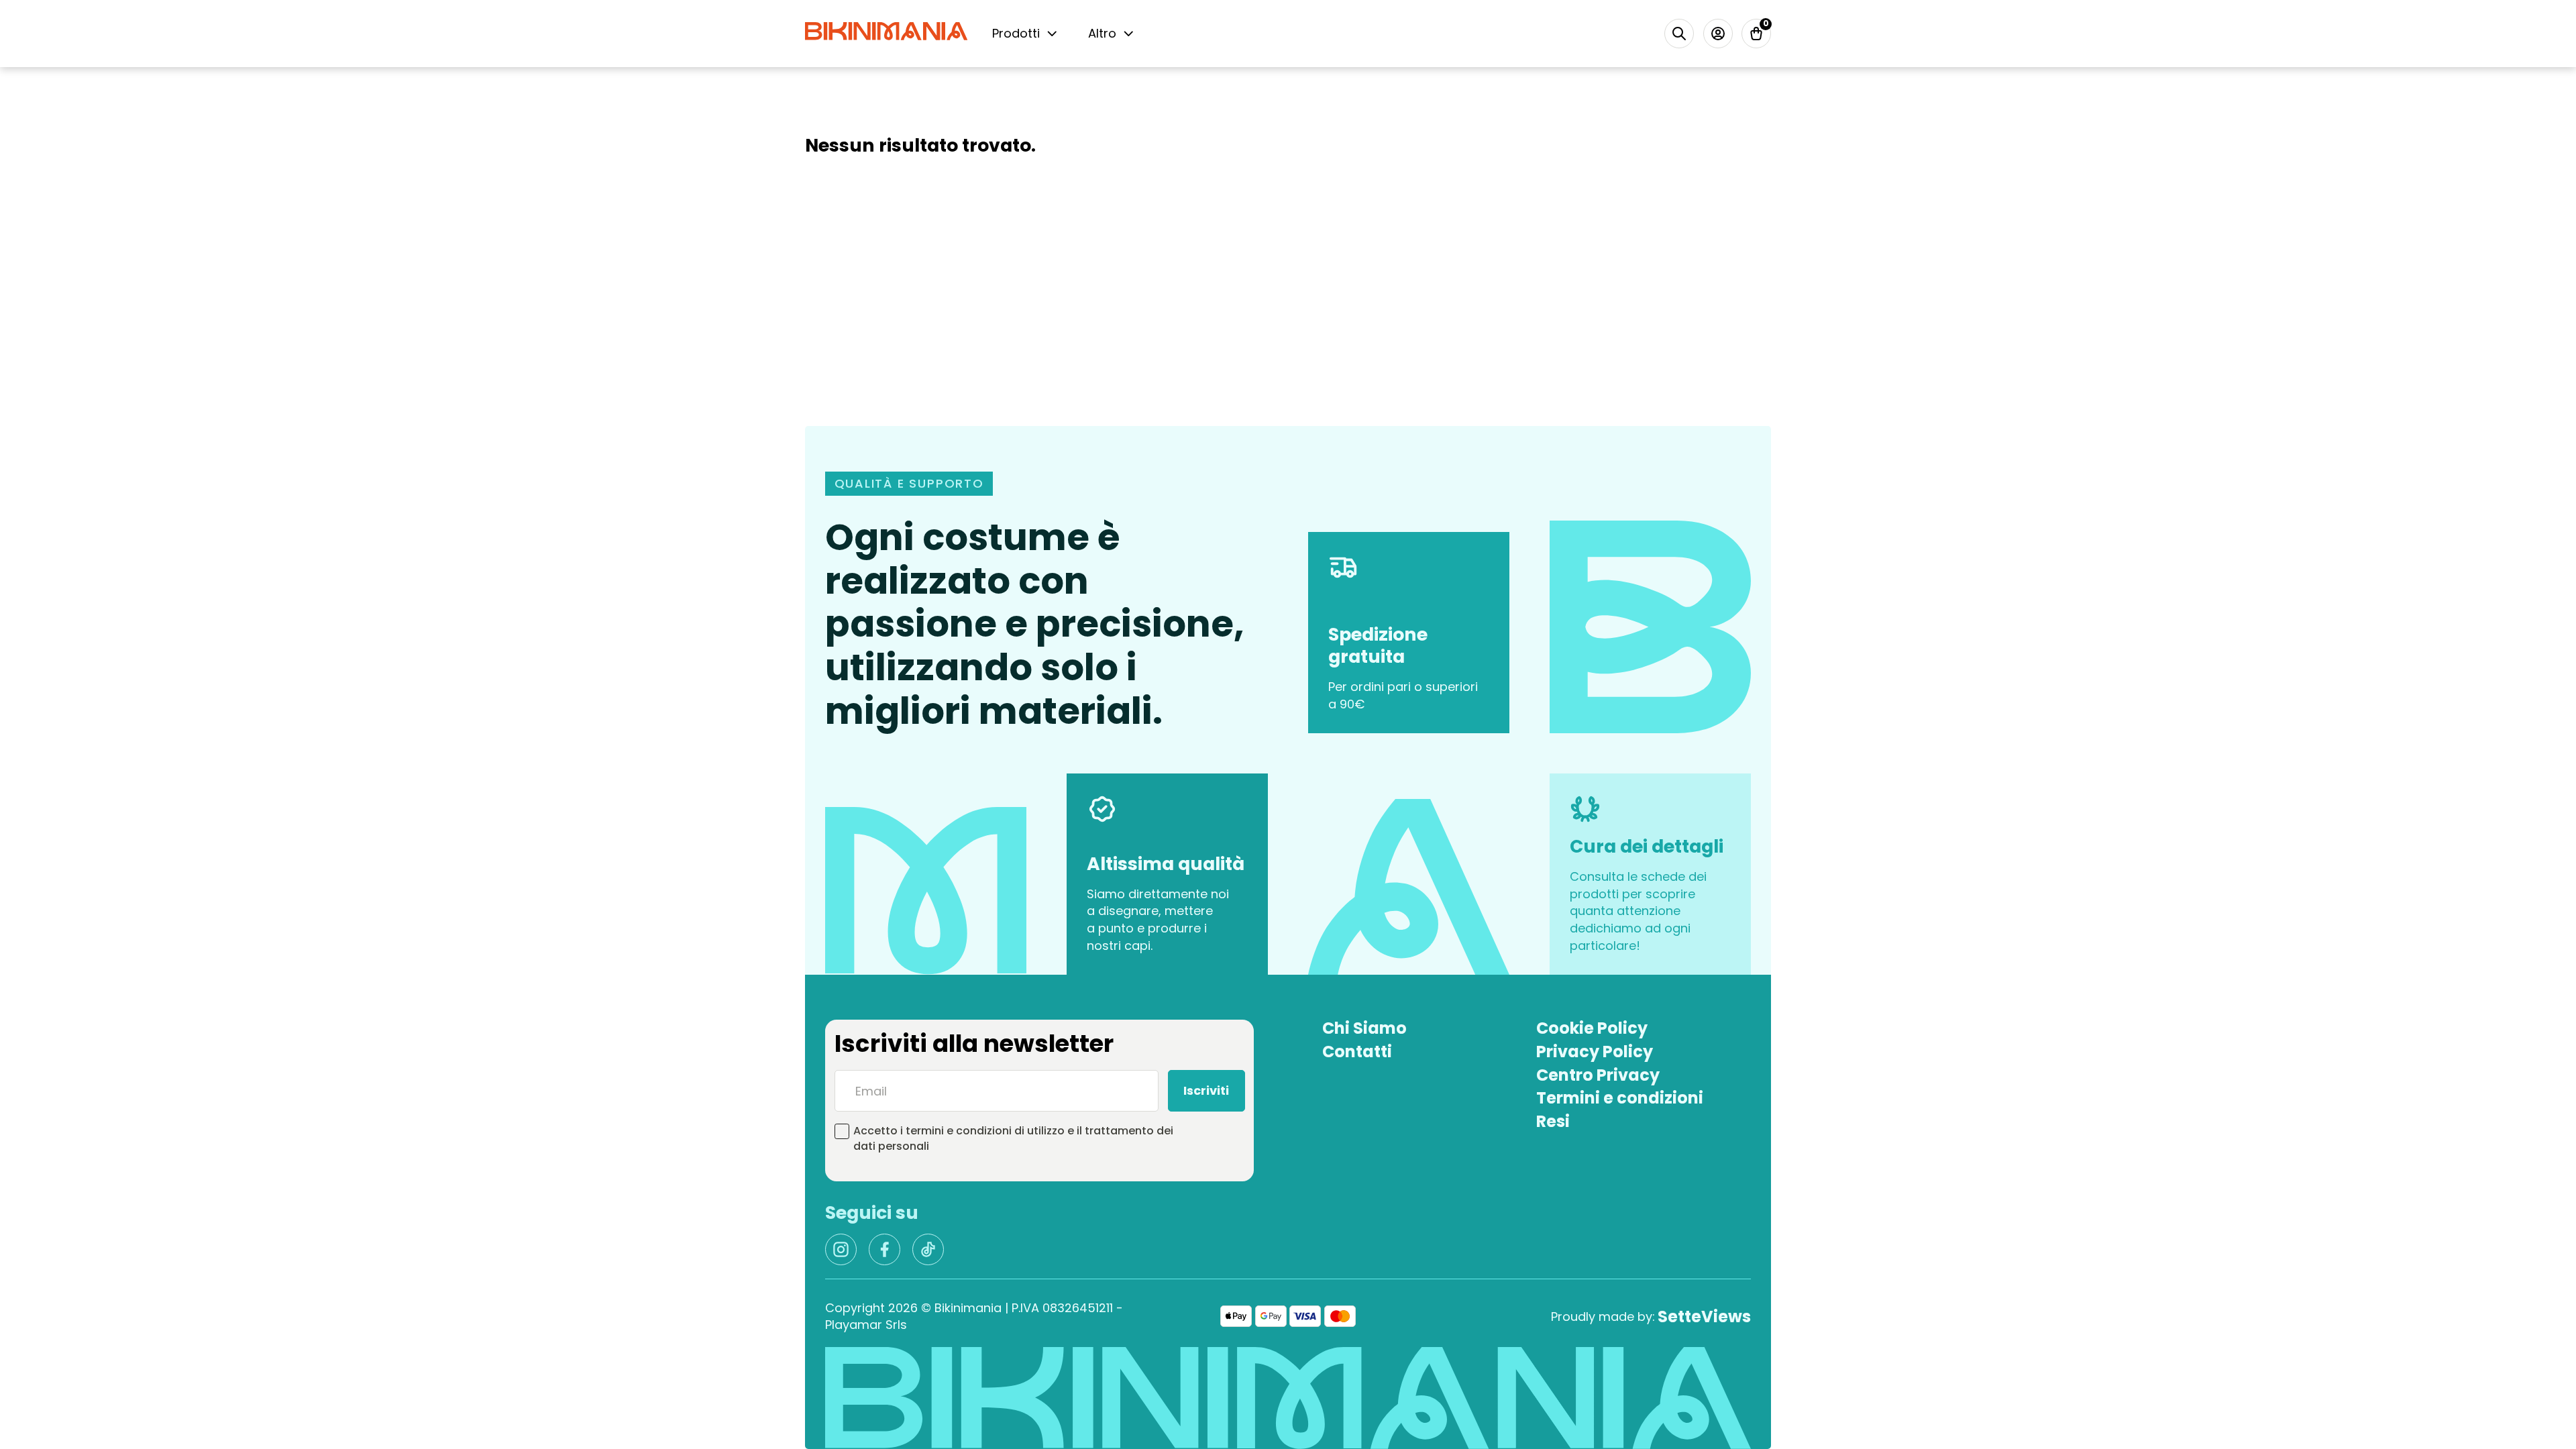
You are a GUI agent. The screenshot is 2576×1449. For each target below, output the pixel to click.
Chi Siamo (1364, 1028)
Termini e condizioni (1620, 1098)
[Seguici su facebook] (884, 1249)
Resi (1553, 1122)
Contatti (1357, 1052)
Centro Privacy (1598, 1075)
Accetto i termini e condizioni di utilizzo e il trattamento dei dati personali (1013, 1138)
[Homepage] (886, 33)
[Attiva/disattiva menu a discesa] (1052, 34)
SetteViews (1704, 1317)
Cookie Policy (1592, 1028)
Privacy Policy (1595, 1052)
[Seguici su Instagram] (841, 1249)
